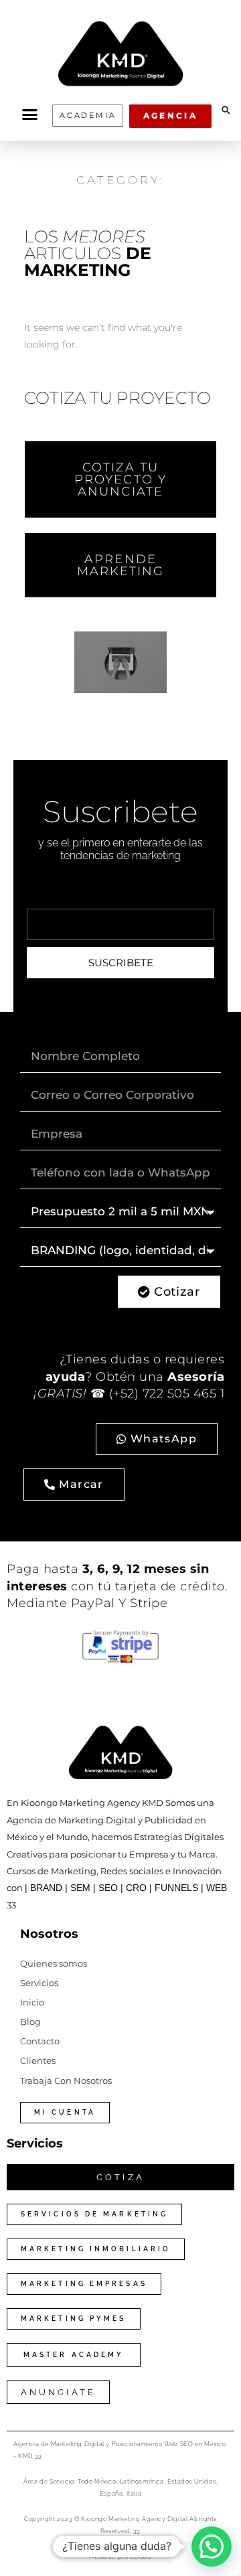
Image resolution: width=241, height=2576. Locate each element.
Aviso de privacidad (120, 2557)
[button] (29, 115)
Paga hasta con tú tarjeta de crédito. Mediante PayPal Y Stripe (117, 1586)
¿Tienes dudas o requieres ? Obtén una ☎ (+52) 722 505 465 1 (129, 1376)
